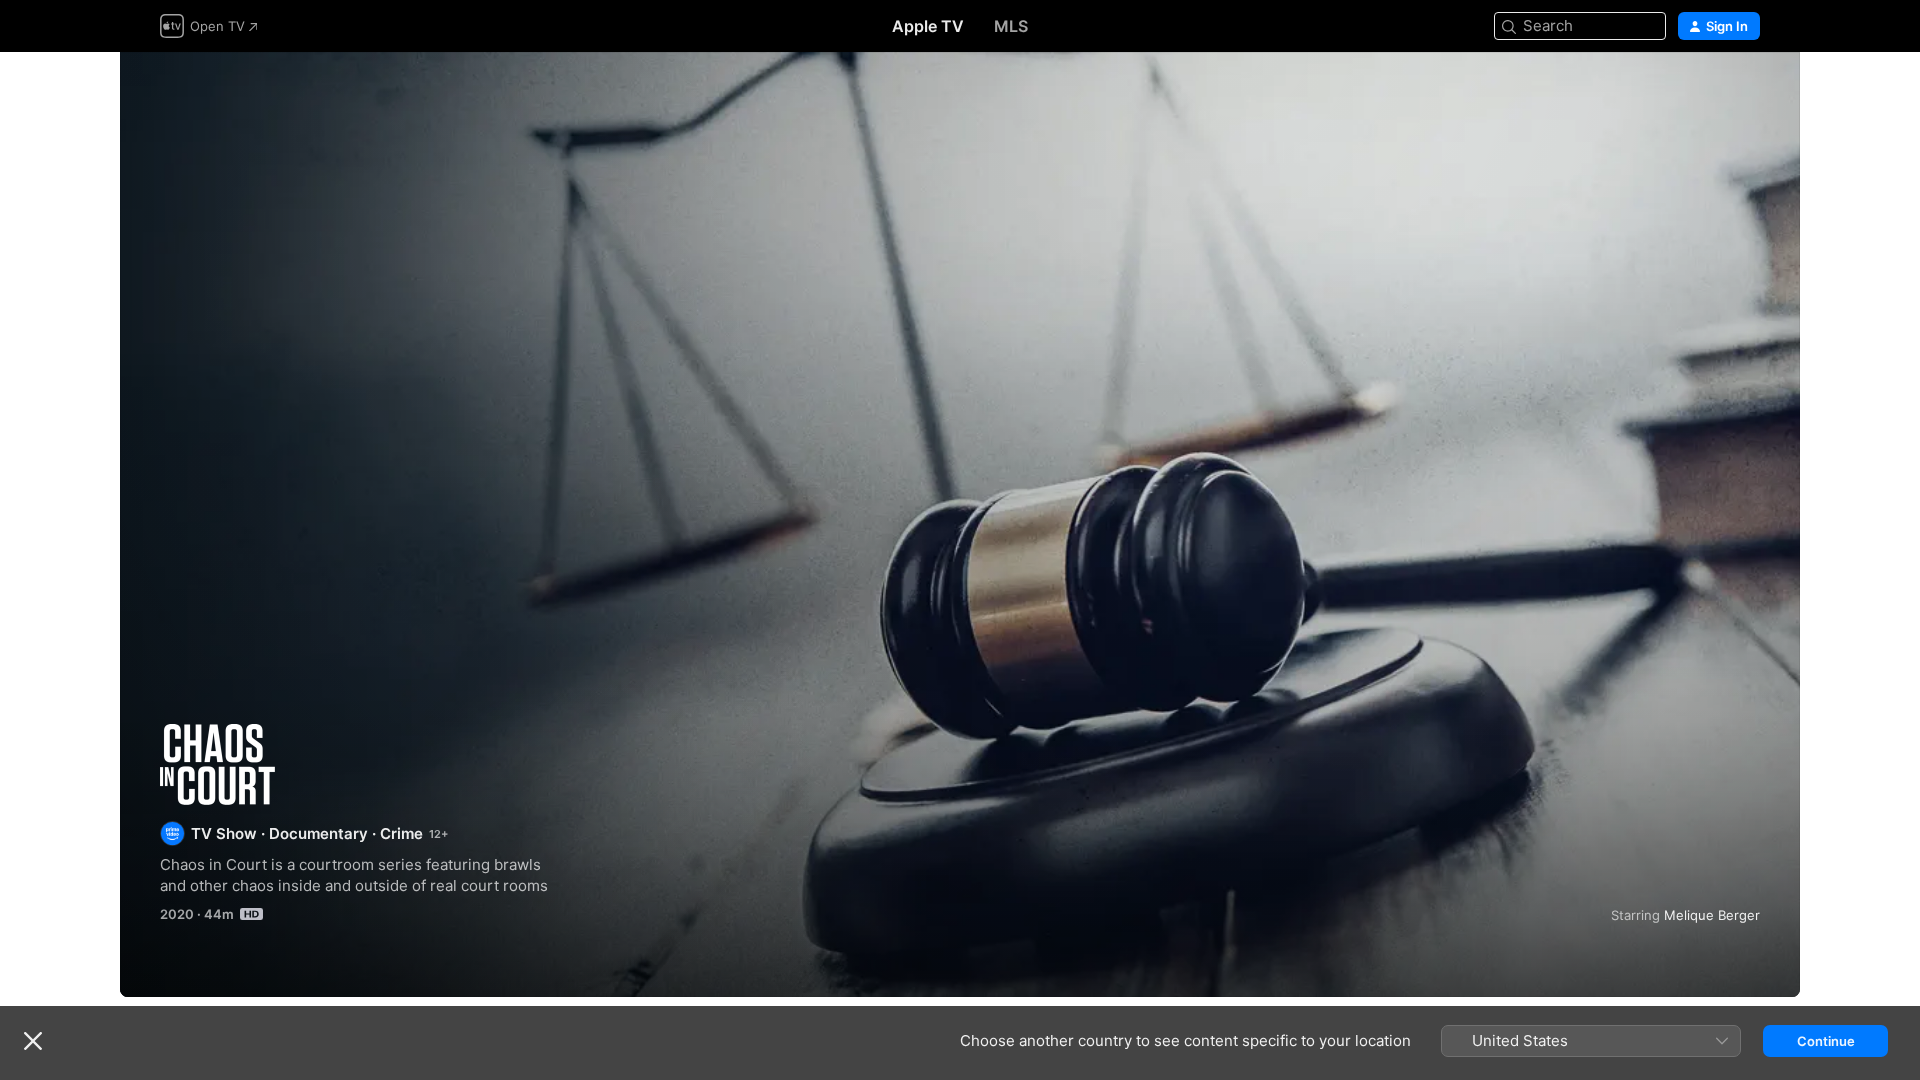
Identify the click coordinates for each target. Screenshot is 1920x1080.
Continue (1826, 1041)
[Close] (33, 1041)
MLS (1011, 26)
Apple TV (928, 26)
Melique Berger (1712, 915)
